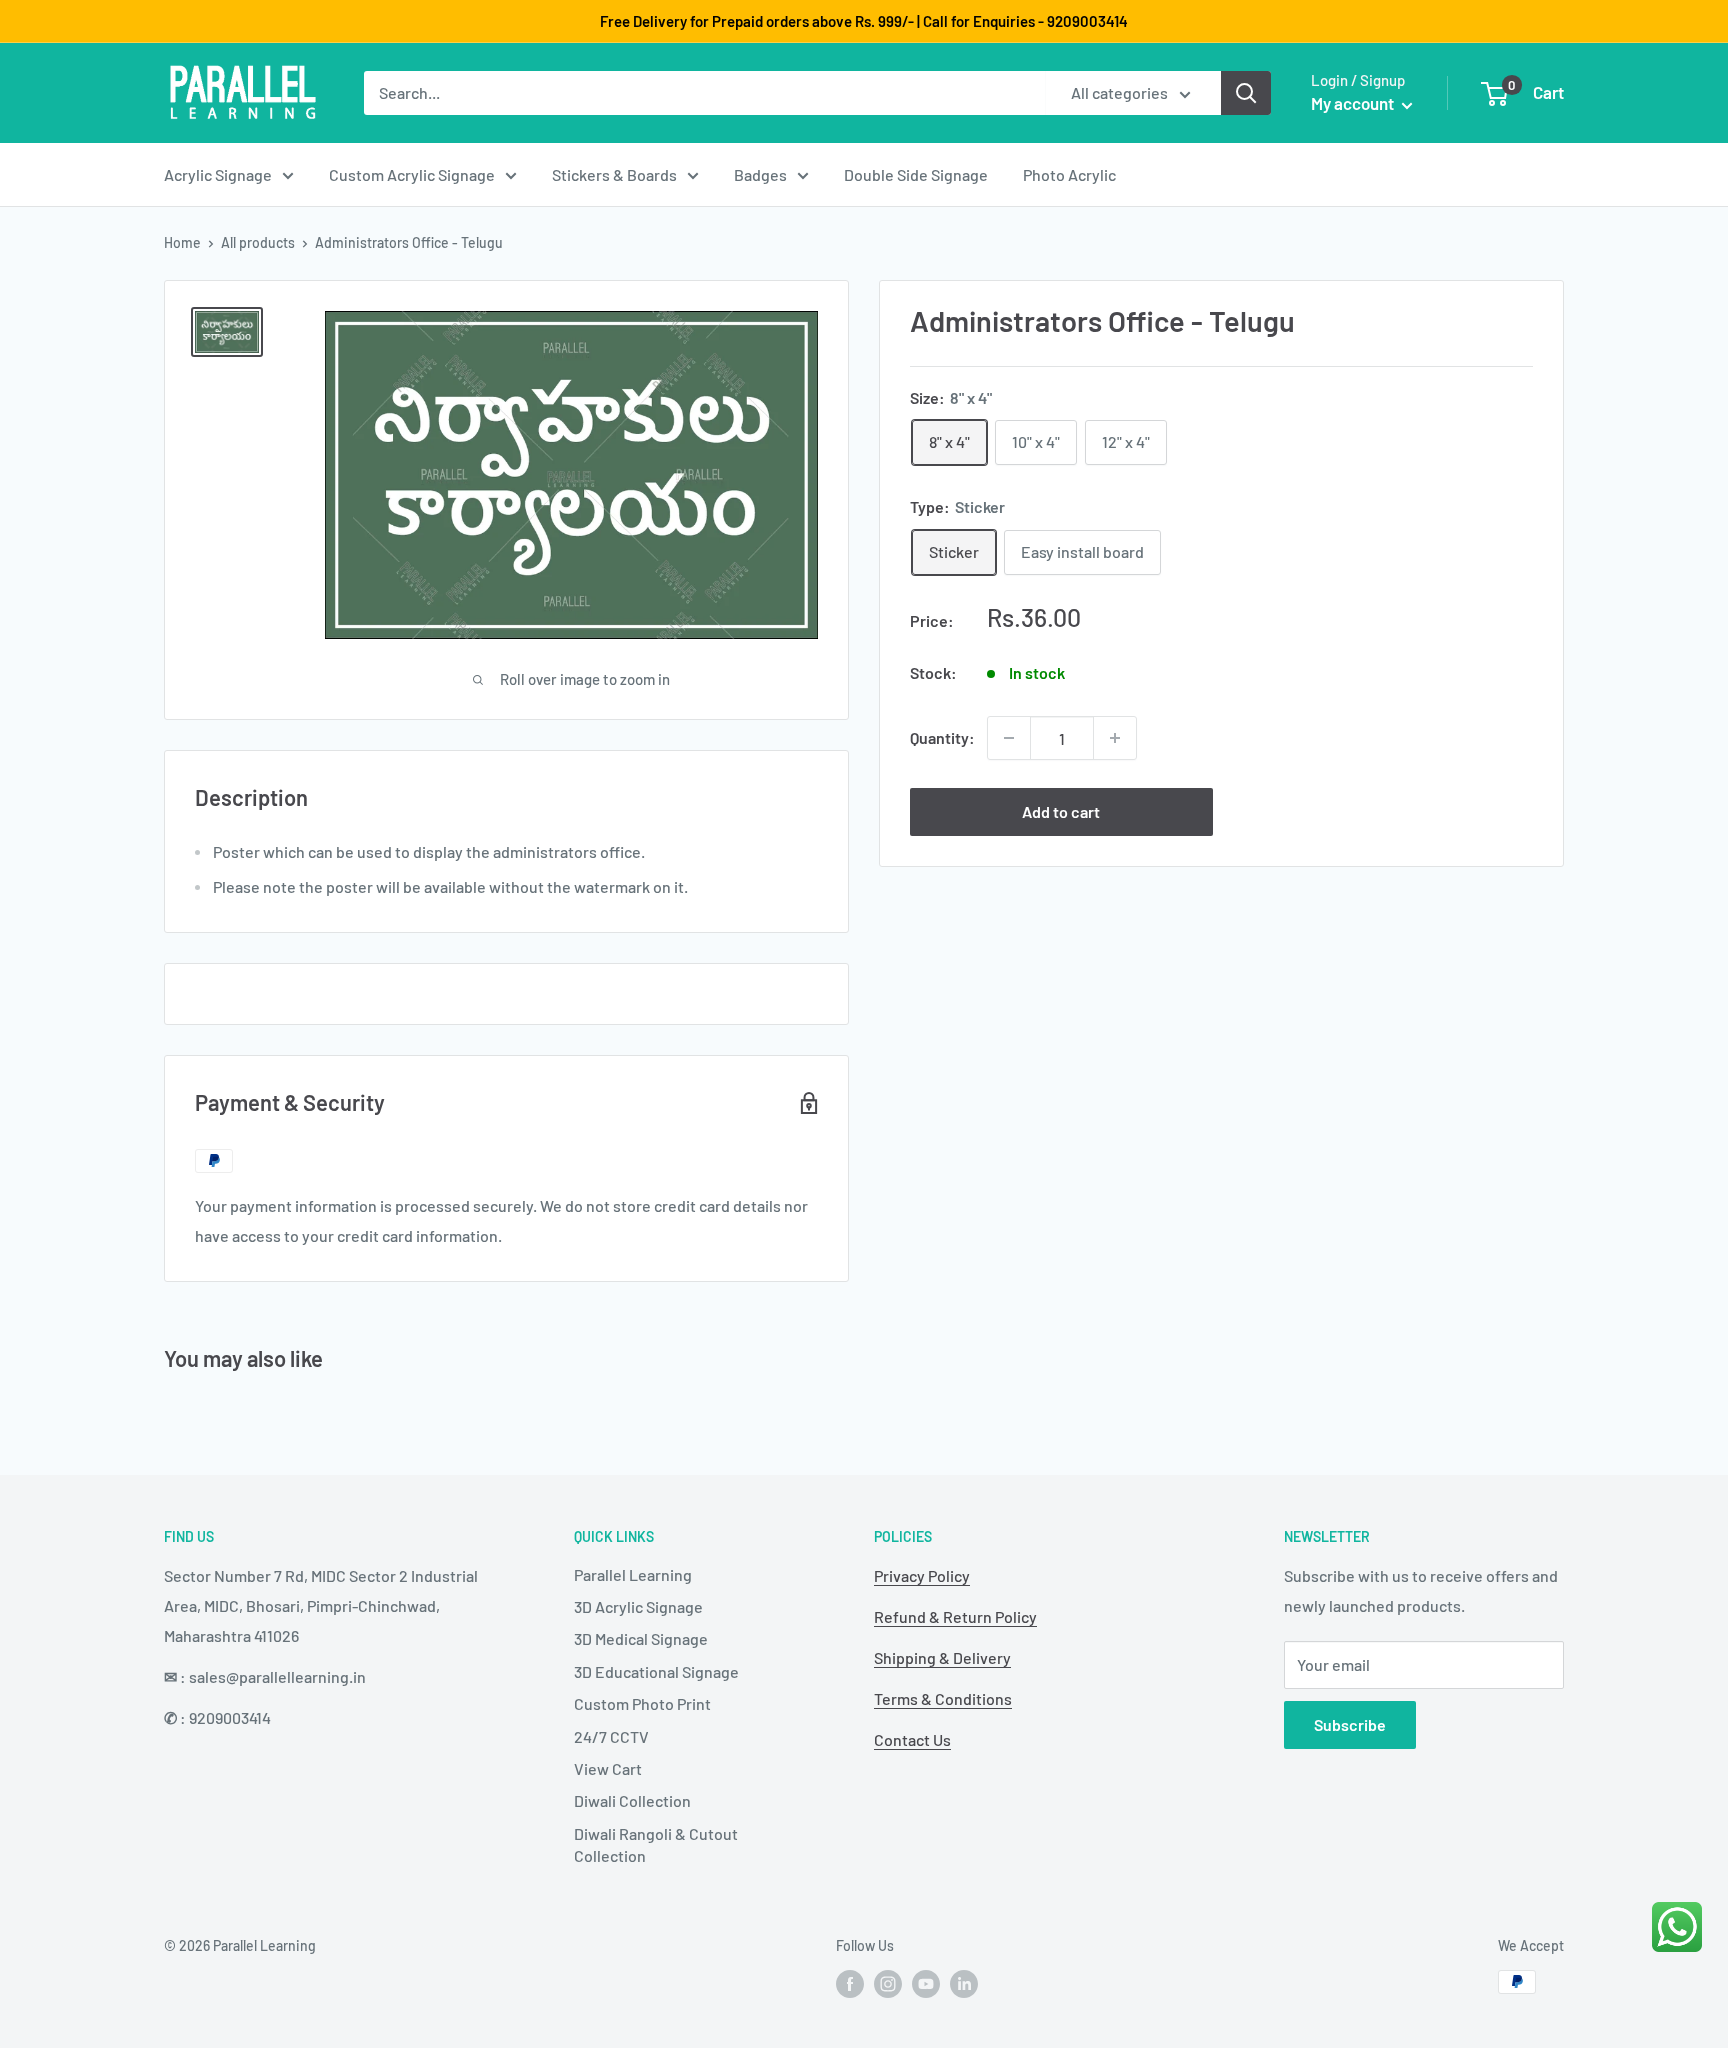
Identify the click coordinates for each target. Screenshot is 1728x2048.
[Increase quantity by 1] (1115, 738)
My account (1354, 103)
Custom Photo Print (642, 1703)
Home (182, 242)
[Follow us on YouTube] (926, 1984)
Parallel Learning (633, 1574)
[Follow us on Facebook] (850, 1984)
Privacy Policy (922, 1575)
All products (258, 242)
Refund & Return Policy (955, 1616)
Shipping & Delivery (942, 1657)
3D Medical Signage (641, 1638)
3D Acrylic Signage (638, 1606)
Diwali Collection (632, 1800)
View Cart (608, 1768)
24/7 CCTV (611, 1736)
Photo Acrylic (1069, 174)
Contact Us (912, 1739)
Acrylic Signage (218, 174)
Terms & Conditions (943, 1698)
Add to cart (1061, 811)
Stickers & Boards (614, 174)
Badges (760, 174)
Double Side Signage (916, 174)
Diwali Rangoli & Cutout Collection (656, 1844)
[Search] (1246, 93)
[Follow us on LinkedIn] (964, 1984)
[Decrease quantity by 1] (1009, 738)
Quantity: (942, 737)
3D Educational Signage (656, 1671)
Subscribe (1350, 1724)
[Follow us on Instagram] (888, 1984)
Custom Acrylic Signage (412, 174)
